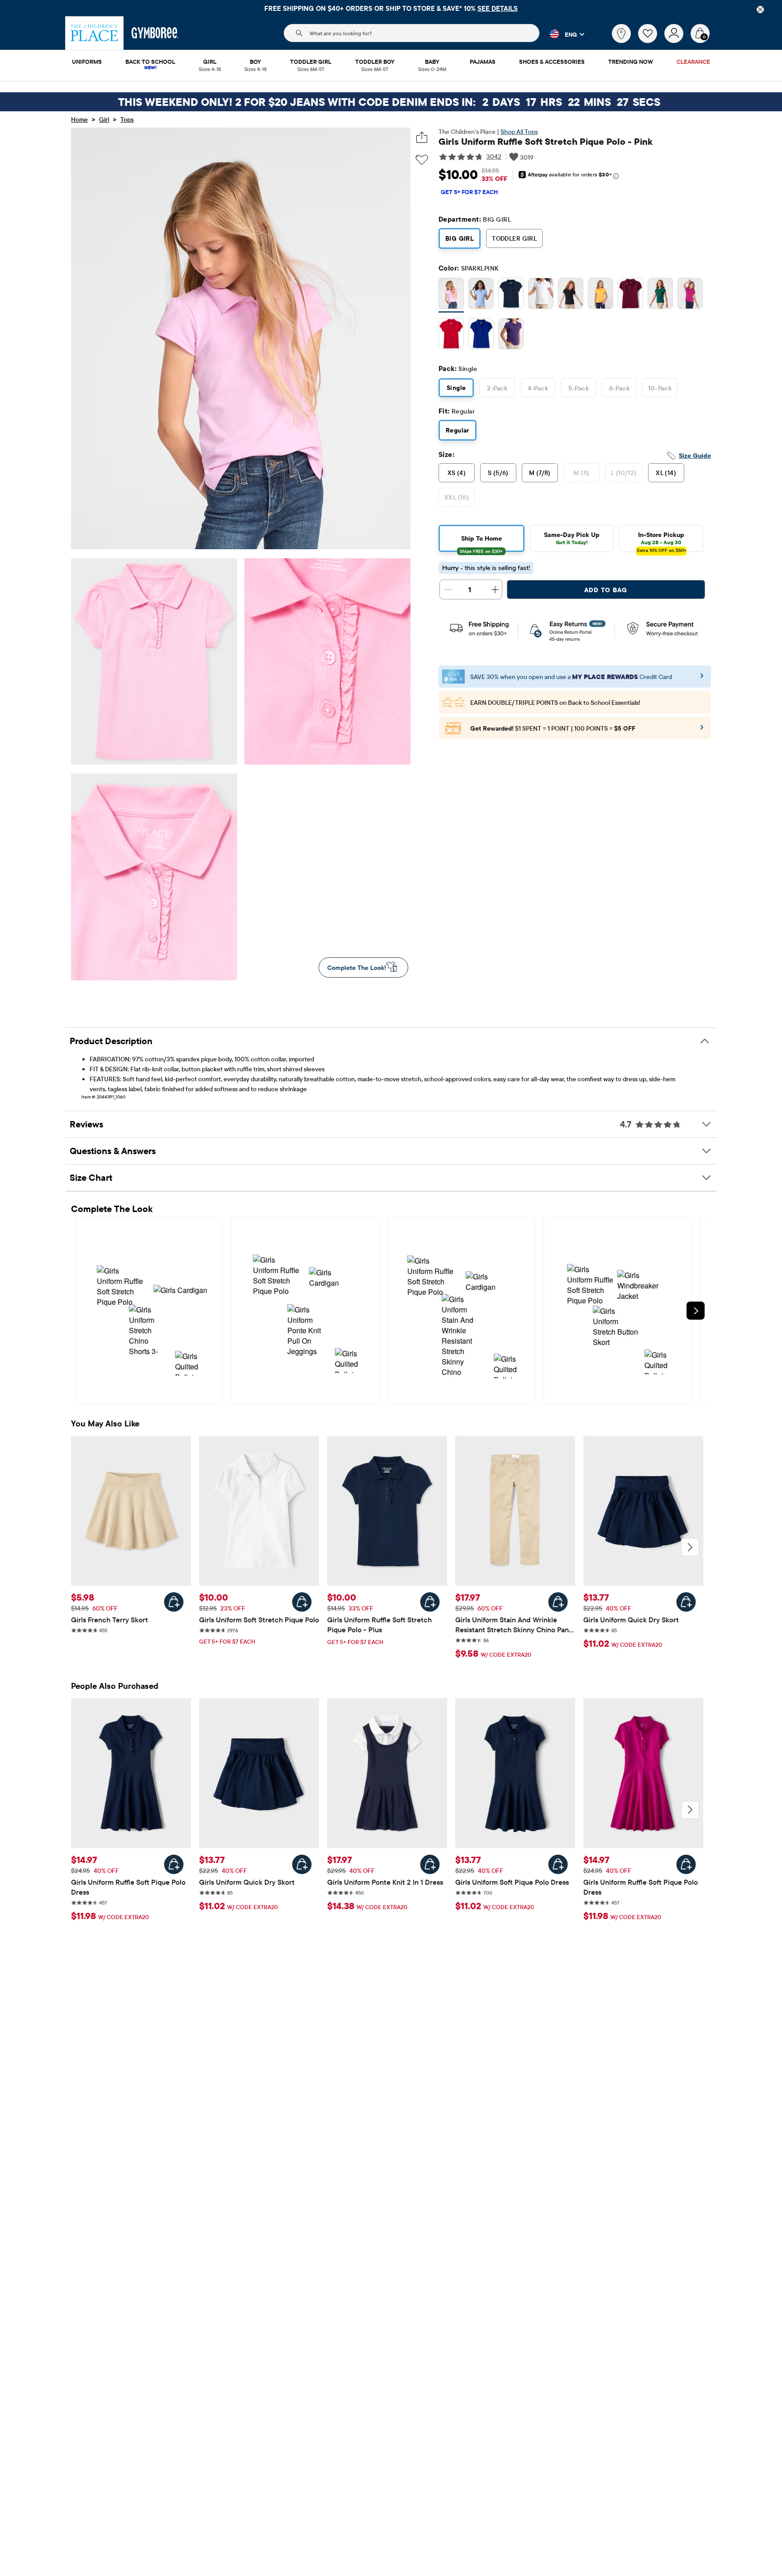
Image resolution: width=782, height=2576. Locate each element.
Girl (104, 119)
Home (79, 119)
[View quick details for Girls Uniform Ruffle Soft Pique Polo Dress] (174, 1864)
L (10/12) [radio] (624, 473)
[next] (696, 1311)
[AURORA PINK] (690, 295)
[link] (621, 33)
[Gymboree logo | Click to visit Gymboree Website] (155, 33)
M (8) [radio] (581, 473)
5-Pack (579, 388)
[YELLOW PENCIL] (601, 295)
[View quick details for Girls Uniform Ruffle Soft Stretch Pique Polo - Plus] (430, 1602)
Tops (127, 119)
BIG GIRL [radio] (460, 238)
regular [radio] (458, 430)
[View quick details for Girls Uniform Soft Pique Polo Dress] (558, 1864)
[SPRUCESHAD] (660, 295)
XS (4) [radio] (457, 473)
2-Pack (497, 388)
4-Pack (538, 388)
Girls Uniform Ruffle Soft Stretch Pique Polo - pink (546, 141)
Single (456, 388)
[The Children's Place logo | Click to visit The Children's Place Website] (94, 33)
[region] (391, 8)
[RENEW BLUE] (481, 335)
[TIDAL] (511, 295)
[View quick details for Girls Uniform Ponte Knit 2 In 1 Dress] (430, 1864)
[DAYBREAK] (481, 295)
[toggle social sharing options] (422, 137)
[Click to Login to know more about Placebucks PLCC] (702, 730)
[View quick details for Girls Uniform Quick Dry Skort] (686, 1602)
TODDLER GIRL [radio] (514, 238)
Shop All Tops (519, 132)
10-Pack (660, 388)
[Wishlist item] (651, 41)
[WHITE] (541, 295)
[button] (562, 34)
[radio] (451, 294)
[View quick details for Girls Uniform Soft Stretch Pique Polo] (302, 1602)
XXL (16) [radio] (457, 497)
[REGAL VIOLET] (511, 335)
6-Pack (620, 388)
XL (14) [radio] (666, 473)
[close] (760, 10)
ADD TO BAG (606, 590)
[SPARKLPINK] (451, 295)
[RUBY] (451, 335)
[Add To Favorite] (422, 160)
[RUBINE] (630, 295)
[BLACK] (571, 295)
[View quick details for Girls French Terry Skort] (174, 1602)
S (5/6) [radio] (498, 473)
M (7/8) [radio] (540, 473)
